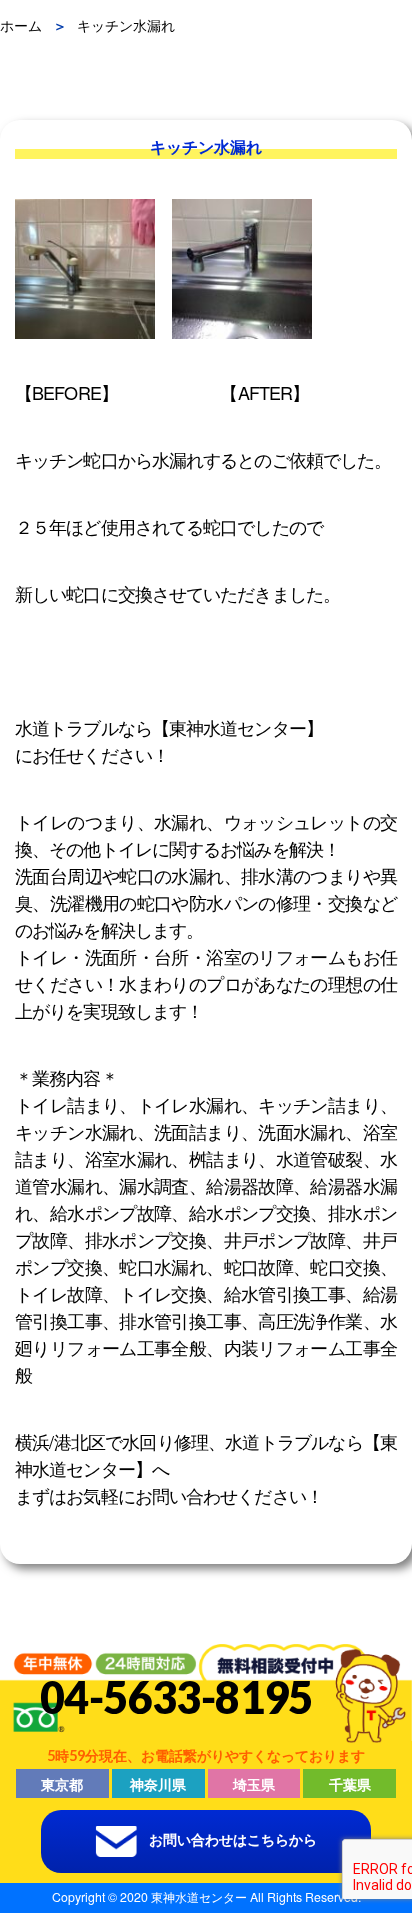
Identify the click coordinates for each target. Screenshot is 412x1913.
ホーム (21, 25)
